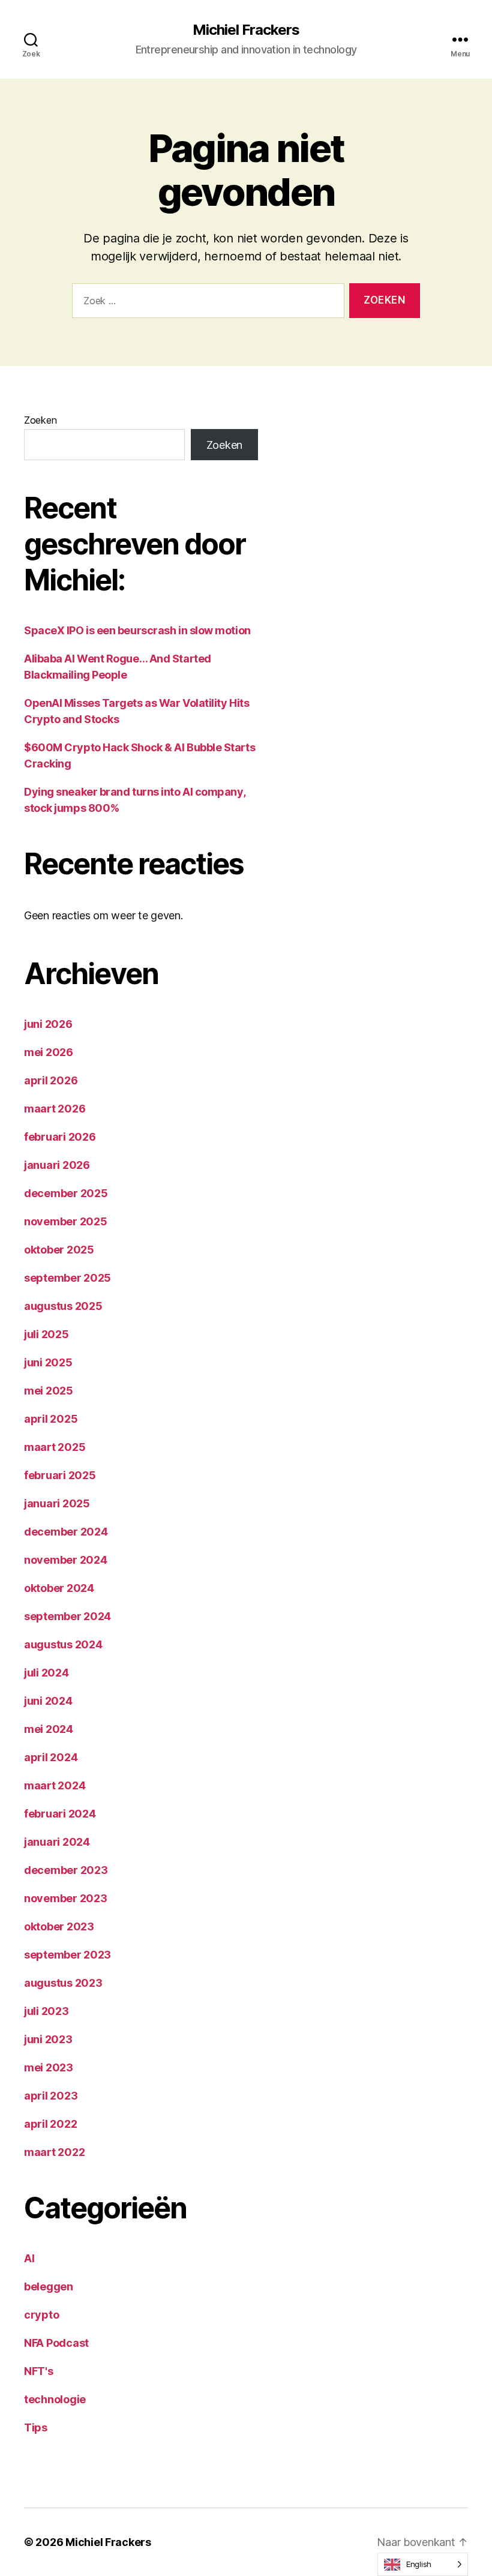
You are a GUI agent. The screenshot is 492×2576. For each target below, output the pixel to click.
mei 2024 (49, 1729)
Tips (36, 2427)
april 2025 (51, 1419)
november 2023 (66, 1898)
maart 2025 (55, 1447)
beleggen (49, 2286)
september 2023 (67, 1955)
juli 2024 (46, 1673)
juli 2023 (46, 2011)
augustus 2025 (63, 1306)
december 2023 (66, 1870)
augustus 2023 (63, 1983)
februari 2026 (60, 1137)
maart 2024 (55, 1785)
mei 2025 (49, 1391)
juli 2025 (46, 1334)
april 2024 (51, 1757)
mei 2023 (49, 2067)
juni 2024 (48, 1701)
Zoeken (40, 420)
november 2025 (66, 1221)
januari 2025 (57, 1503)
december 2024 (66, 1532)
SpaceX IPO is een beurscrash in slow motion (137, 630)
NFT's (39, 2371)
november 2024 (66, 1560)
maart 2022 (54, 2152)
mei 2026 (49, 1052)
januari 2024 (57, 1842)
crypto (41, 2315)
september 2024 (67, 1616)
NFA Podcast (56, 2343)
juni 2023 (48, 2039)
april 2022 (50, 2124)
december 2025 (66, 1193)
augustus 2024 (63, 1644)
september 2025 (67, 1278)
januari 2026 (57, 1165)
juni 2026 (48, 1024)
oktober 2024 (59, 1588)
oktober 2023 (59, 1926)
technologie (55, 2399)
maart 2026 (55, 1109)
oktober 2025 (59, 1250)
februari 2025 (60, 1475)
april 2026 (51, 1080)
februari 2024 (60, 1814)
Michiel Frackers (246, 30)
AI (29, 2258)
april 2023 (51, 2096)
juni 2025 (48, 1362)
